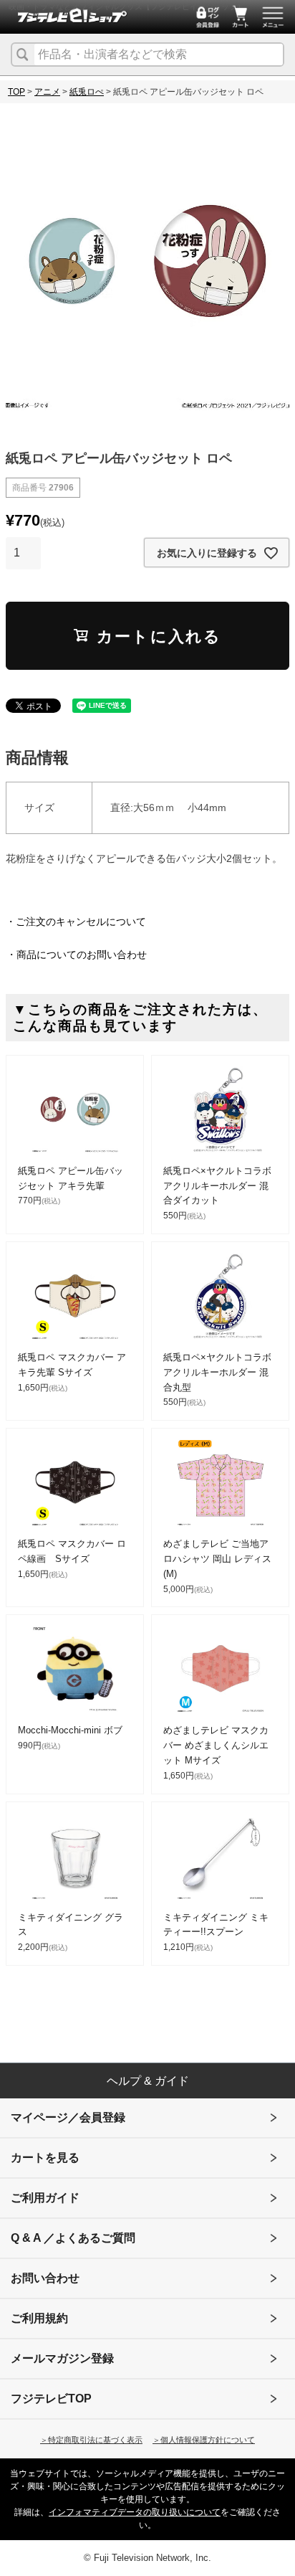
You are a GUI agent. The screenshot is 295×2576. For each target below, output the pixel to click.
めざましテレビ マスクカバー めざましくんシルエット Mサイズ (216, 1745)
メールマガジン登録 (62, 2358)
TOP (16, 92)
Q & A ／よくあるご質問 (73, 2238)
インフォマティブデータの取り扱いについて (135, 2512)
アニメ (47, 92)
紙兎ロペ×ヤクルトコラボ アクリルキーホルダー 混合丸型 (217, 1372)
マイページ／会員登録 (68, 2117)
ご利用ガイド (45, 2198)
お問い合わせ (45, 2278)
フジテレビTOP (51, 2399)
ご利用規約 (39, 2318)
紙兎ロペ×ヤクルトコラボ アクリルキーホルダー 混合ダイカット (217, 1186)
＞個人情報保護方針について (204, 2440)
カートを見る (45, 2158)
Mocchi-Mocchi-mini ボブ (70, 1730)
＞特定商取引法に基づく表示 (91, 2440)
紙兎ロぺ (87, 92)
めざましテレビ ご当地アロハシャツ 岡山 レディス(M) (217, 1559)
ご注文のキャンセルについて (81, 922)
